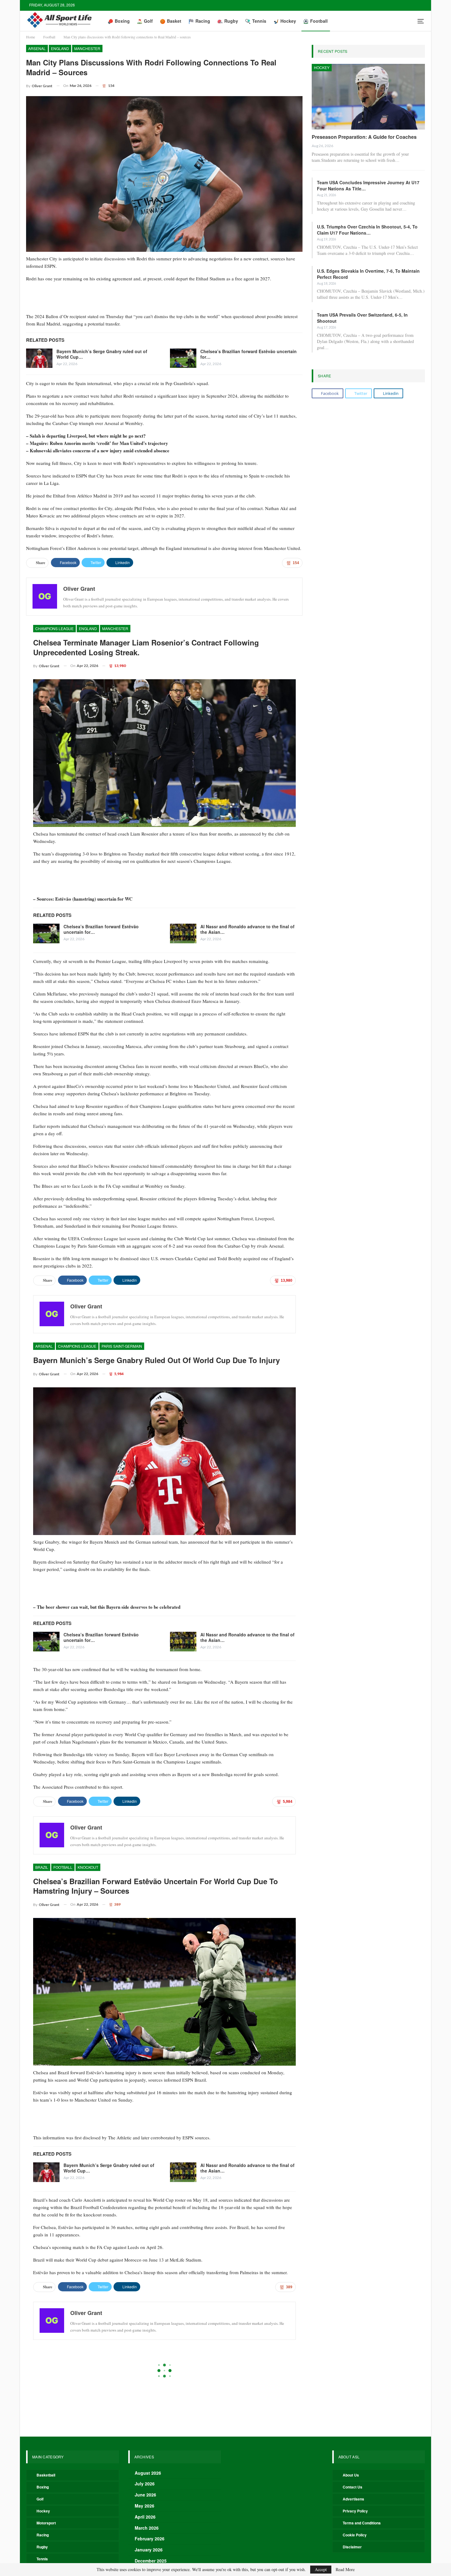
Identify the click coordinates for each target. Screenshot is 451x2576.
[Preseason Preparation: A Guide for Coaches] (368, 97)
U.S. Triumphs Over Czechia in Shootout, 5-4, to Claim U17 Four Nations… (367, 230)
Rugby (231, 21)
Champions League (54, 628)
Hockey (288, 21)
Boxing (122, 21)
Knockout (88, 1867)
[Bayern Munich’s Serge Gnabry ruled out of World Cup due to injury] (39, 358)
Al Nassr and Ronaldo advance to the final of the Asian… (247, 929)
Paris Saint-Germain (122, 1346)
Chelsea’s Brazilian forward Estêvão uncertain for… (249, 354)
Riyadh (103, 2353)
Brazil (42, 1867)
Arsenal (37, 48)
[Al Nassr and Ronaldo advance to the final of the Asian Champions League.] (183, 933)
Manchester (87, 48)
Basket (174, 21)
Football (319, 21)
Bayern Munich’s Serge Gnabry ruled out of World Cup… (102, 354)
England (60, 48)
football (63, 1867)
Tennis (259, 21)
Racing (203, 21)
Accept (321, 2569)
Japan (85, 2353)
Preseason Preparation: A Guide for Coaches (364, 137)
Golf (148, 21)
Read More (345, 2570)
